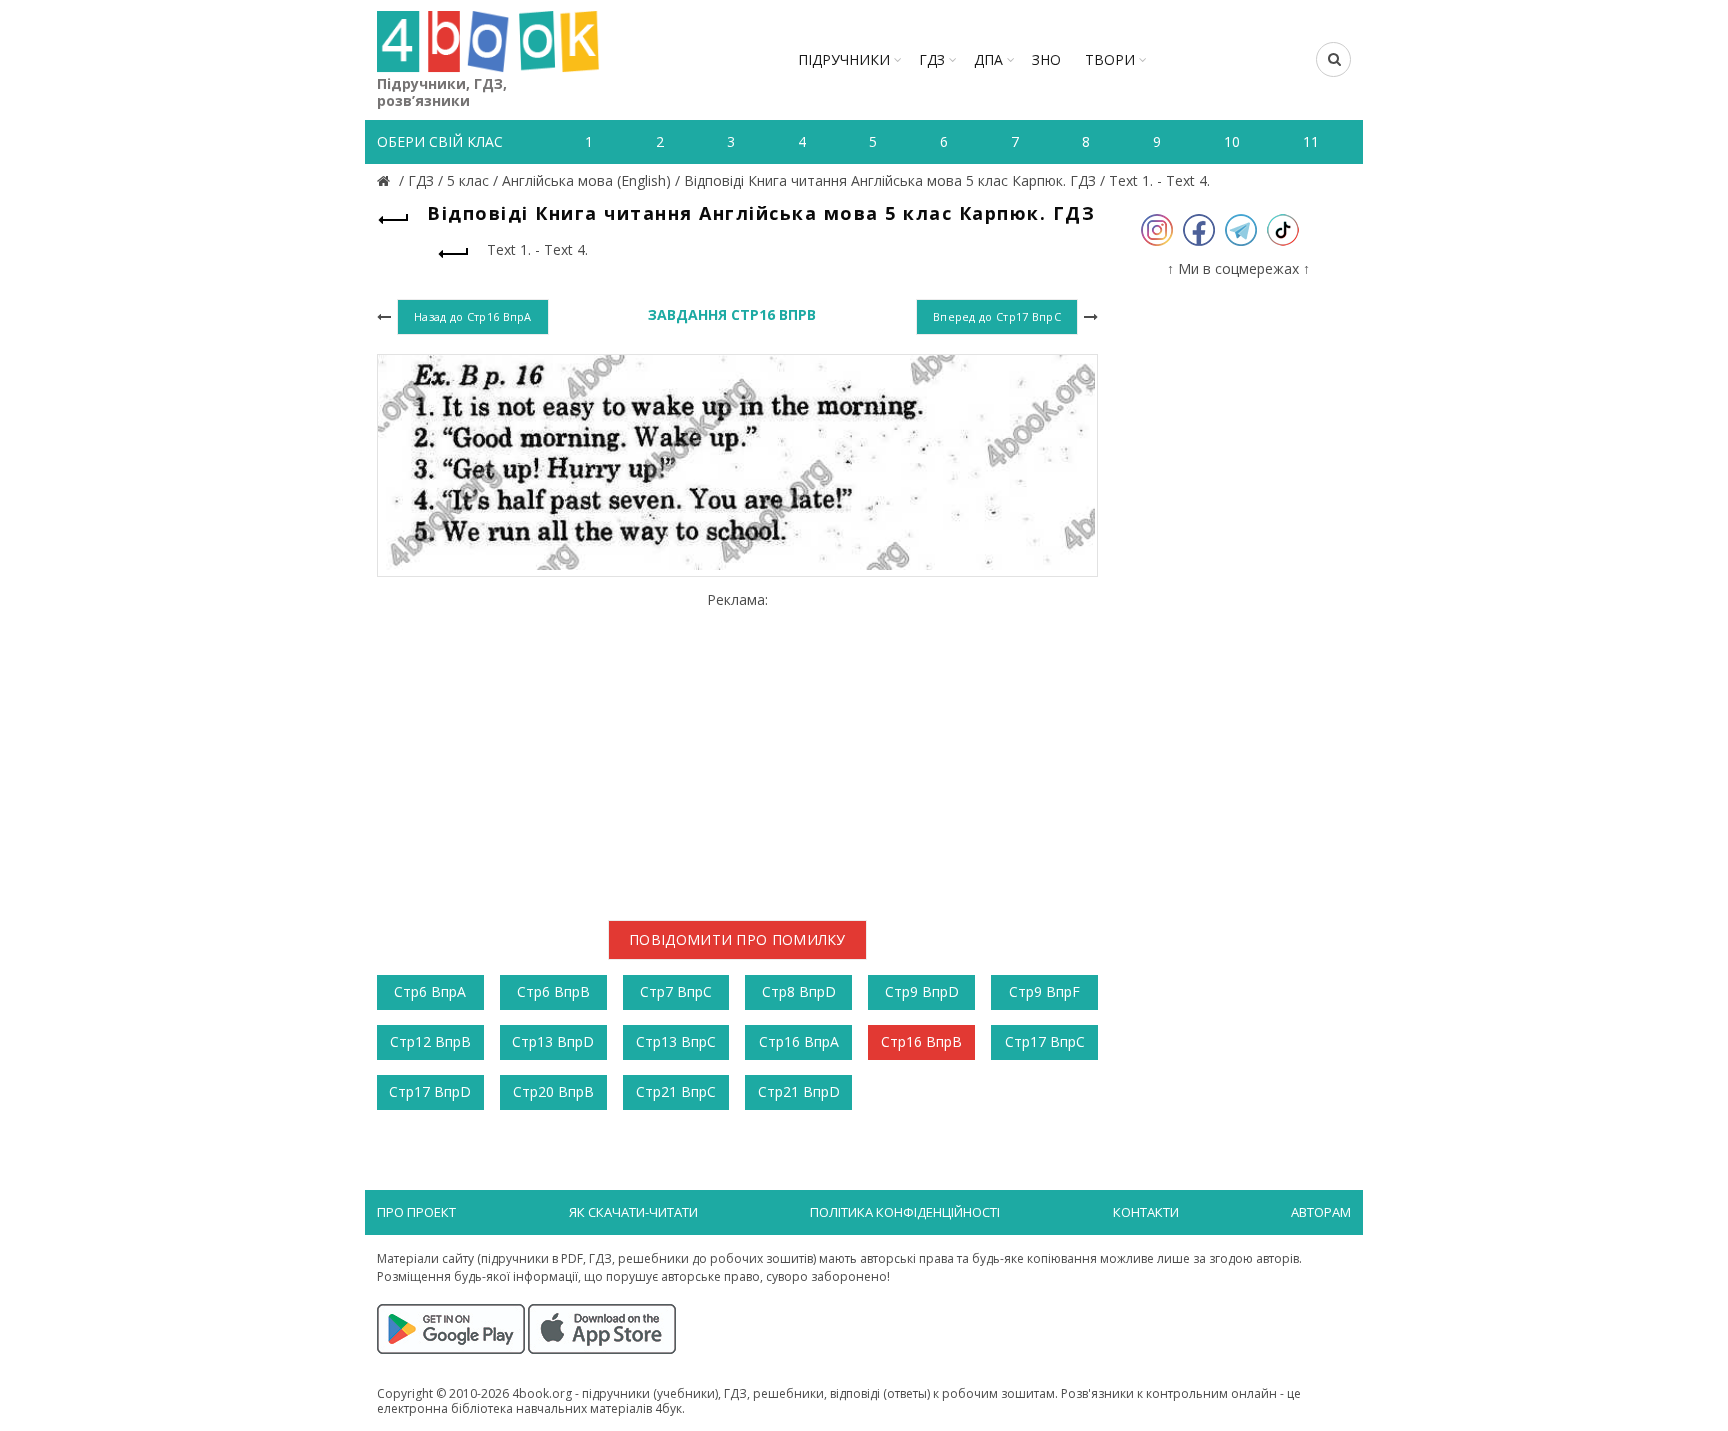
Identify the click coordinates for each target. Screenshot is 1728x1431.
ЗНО (1046, 59)
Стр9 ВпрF (1044, 991)
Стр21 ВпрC (676, 1091)
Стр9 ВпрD (922, 991)
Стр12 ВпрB (430, 1041)
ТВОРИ (1110, 59)
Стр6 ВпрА (430, 991)
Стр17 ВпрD (430, 1091)
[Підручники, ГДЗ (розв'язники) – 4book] (386, 180)
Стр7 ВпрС (676, 991)
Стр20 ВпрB (553, 1091)
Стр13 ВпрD (553, 1041)
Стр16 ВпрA (799, 1041)
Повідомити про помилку (737, 939)
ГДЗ (932, 59)
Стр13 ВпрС (676, 1041)
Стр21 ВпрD (799, 1091)
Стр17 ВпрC (1045, 1041)
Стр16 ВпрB (921, 1041)
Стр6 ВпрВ (553, 991)
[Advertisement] (737, 749)
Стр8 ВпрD (799, 991)
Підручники (844, 59)
